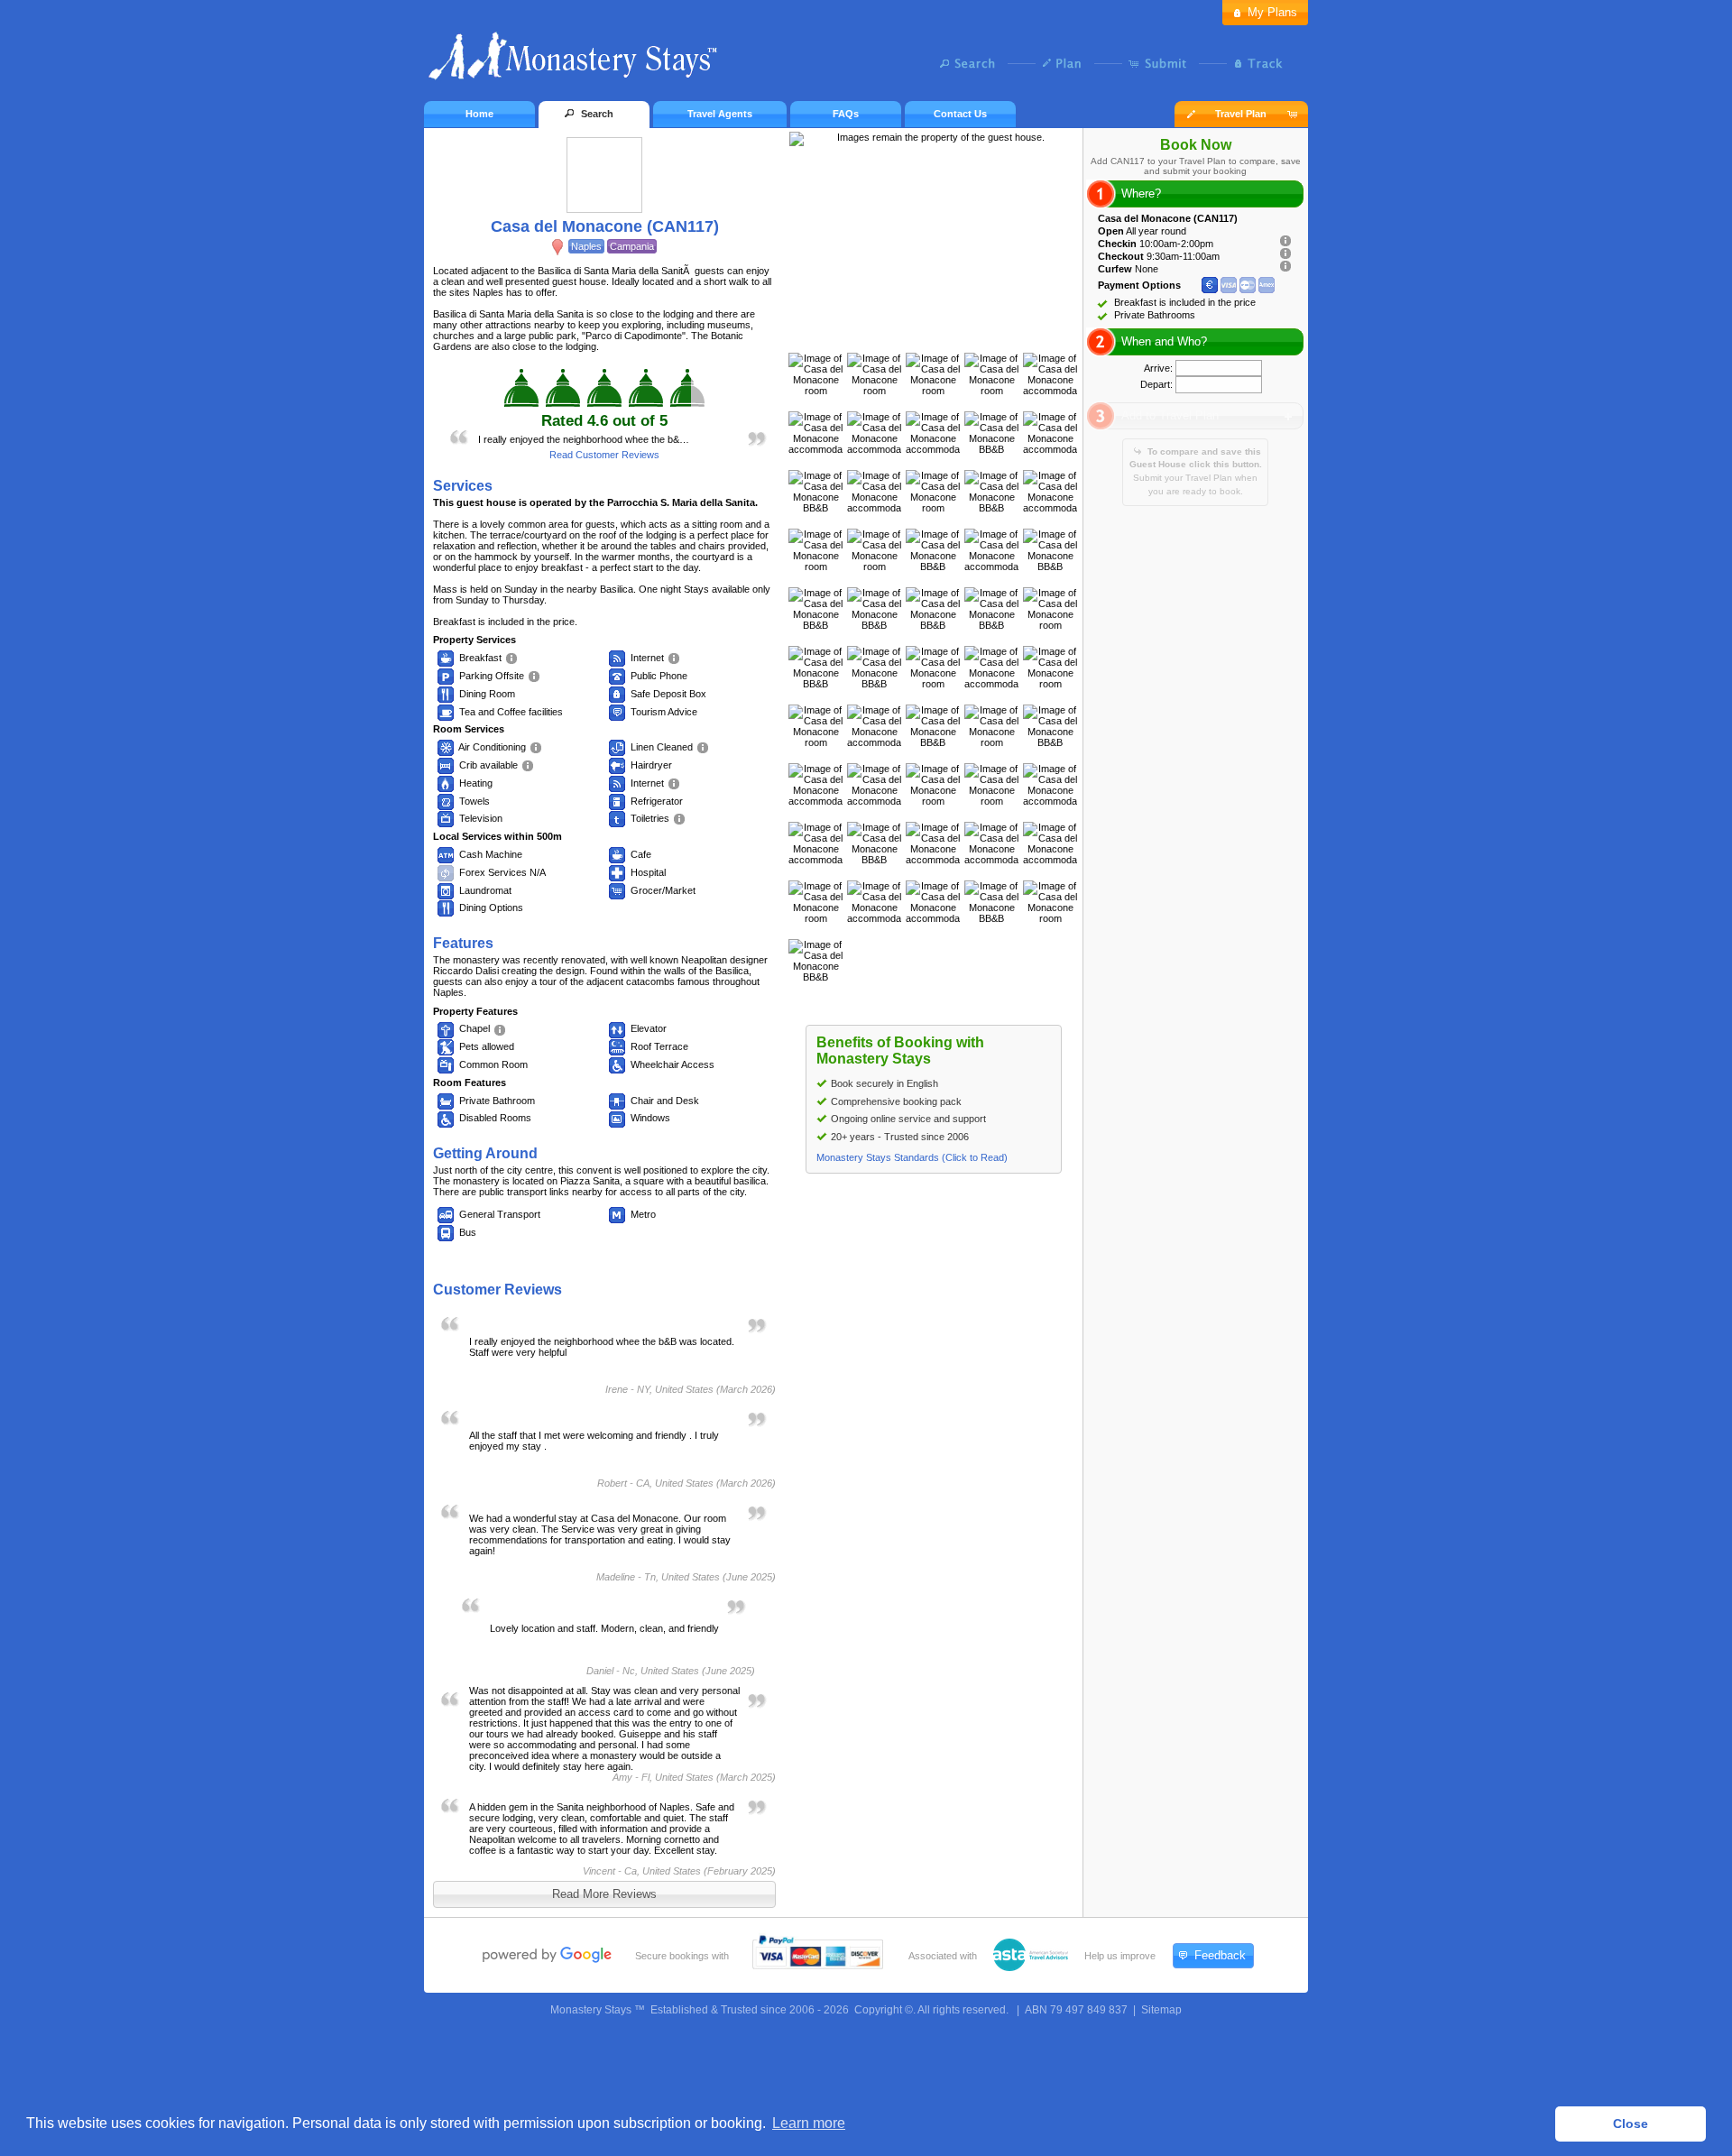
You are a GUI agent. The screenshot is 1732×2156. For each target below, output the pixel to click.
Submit (1161, 63)
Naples (586, 246)
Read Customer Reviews (604, 455)
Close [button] (1631, 2124)
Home (479, 114)
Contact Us (960, 114)
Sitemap (1161, 2010)
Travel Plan (1241, 114)
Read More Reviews (604, 1894)
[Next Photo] (953, 335)
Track (1256, 63)
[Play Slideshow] (934, 335)
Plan (1067, 63)
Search (972, 63)
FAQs (846, 114)
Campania (632, 246)
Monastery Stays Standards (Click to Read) (912, 1157)
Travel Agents (720, 114)
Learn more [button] (809, 2123)
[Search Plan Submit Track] (866, 65)
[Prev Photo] (915, 335)
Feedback (1220, 1955)
